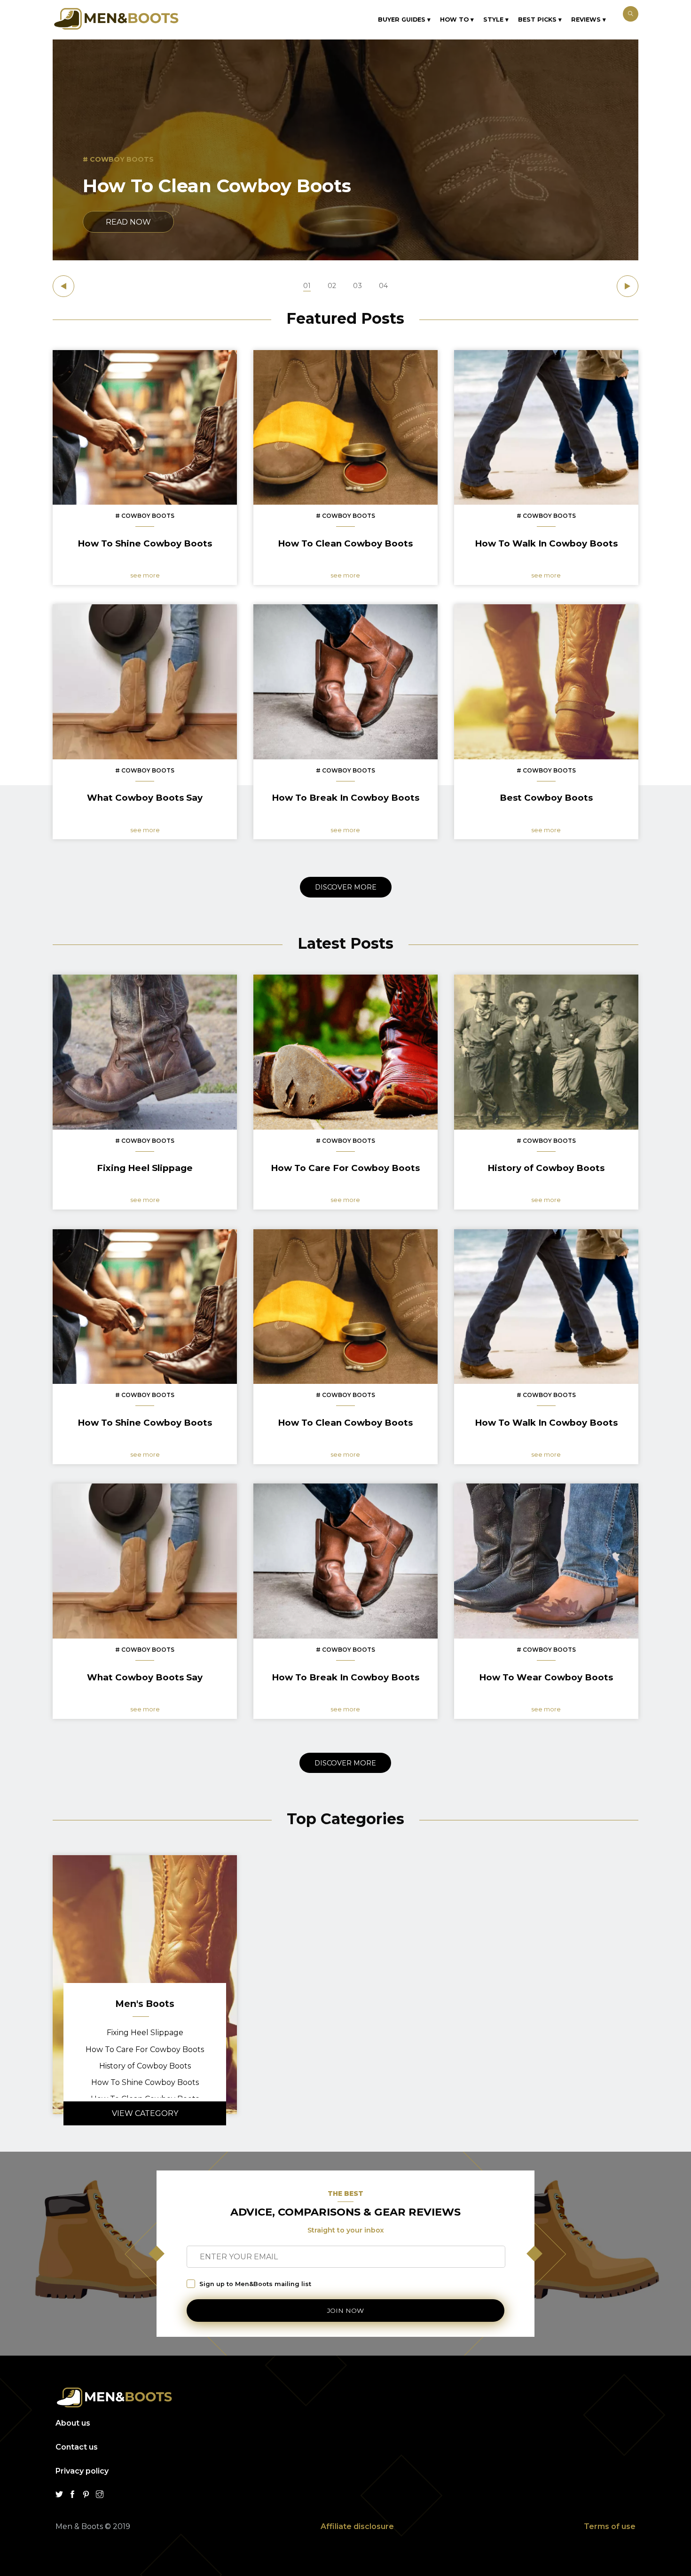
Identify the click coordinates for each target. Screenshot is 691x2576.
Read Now (128, 222)
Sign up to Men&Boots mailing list (255, 2284)
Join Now (345, 2311)
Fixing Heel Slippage (145, 2033)
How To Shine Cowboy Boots (145, 2082)
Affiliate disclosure (357, 2526)
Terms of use (610, 2526)
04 (383, 286)
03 (357, 286)
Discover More (346, 887)
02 (332, 286)
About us (73, 2423)
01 (307, 286)
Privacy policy (82, 2471)
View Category (145, 2113)
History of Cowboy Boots (145, 2066)
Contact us (77, 2447)
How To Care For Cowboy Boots (145, 2049)
